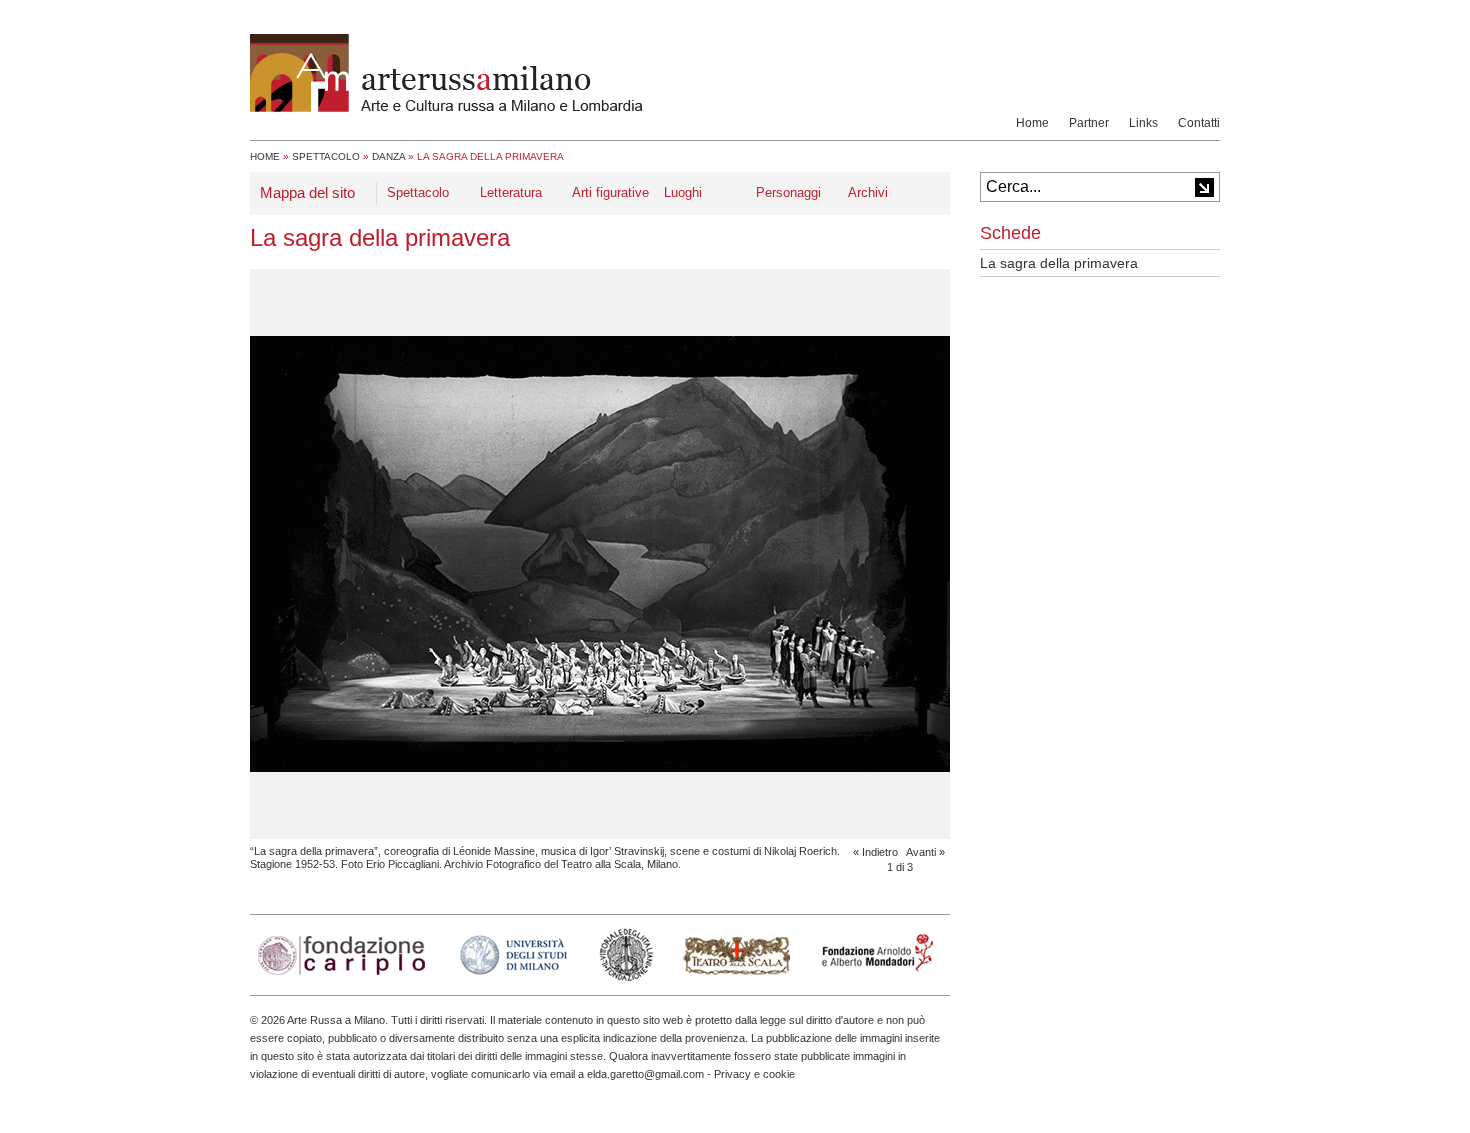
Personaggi (788, 192)
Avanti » (925, 852)
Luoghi (683, 192)
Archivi (868, 192)
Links (1143, 123)
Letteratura (511, 192)
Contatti (1199, 123)
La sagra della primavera (1059, 263)
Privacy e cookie (754, 1074)
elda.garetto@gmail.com (645, 1074)
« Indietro (875, 852)
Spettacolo (326, 156)
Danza (388, 156)
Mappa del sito (307, 192)
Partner (1089, 123)
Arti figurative (610, 192)
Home (1032, 123)
